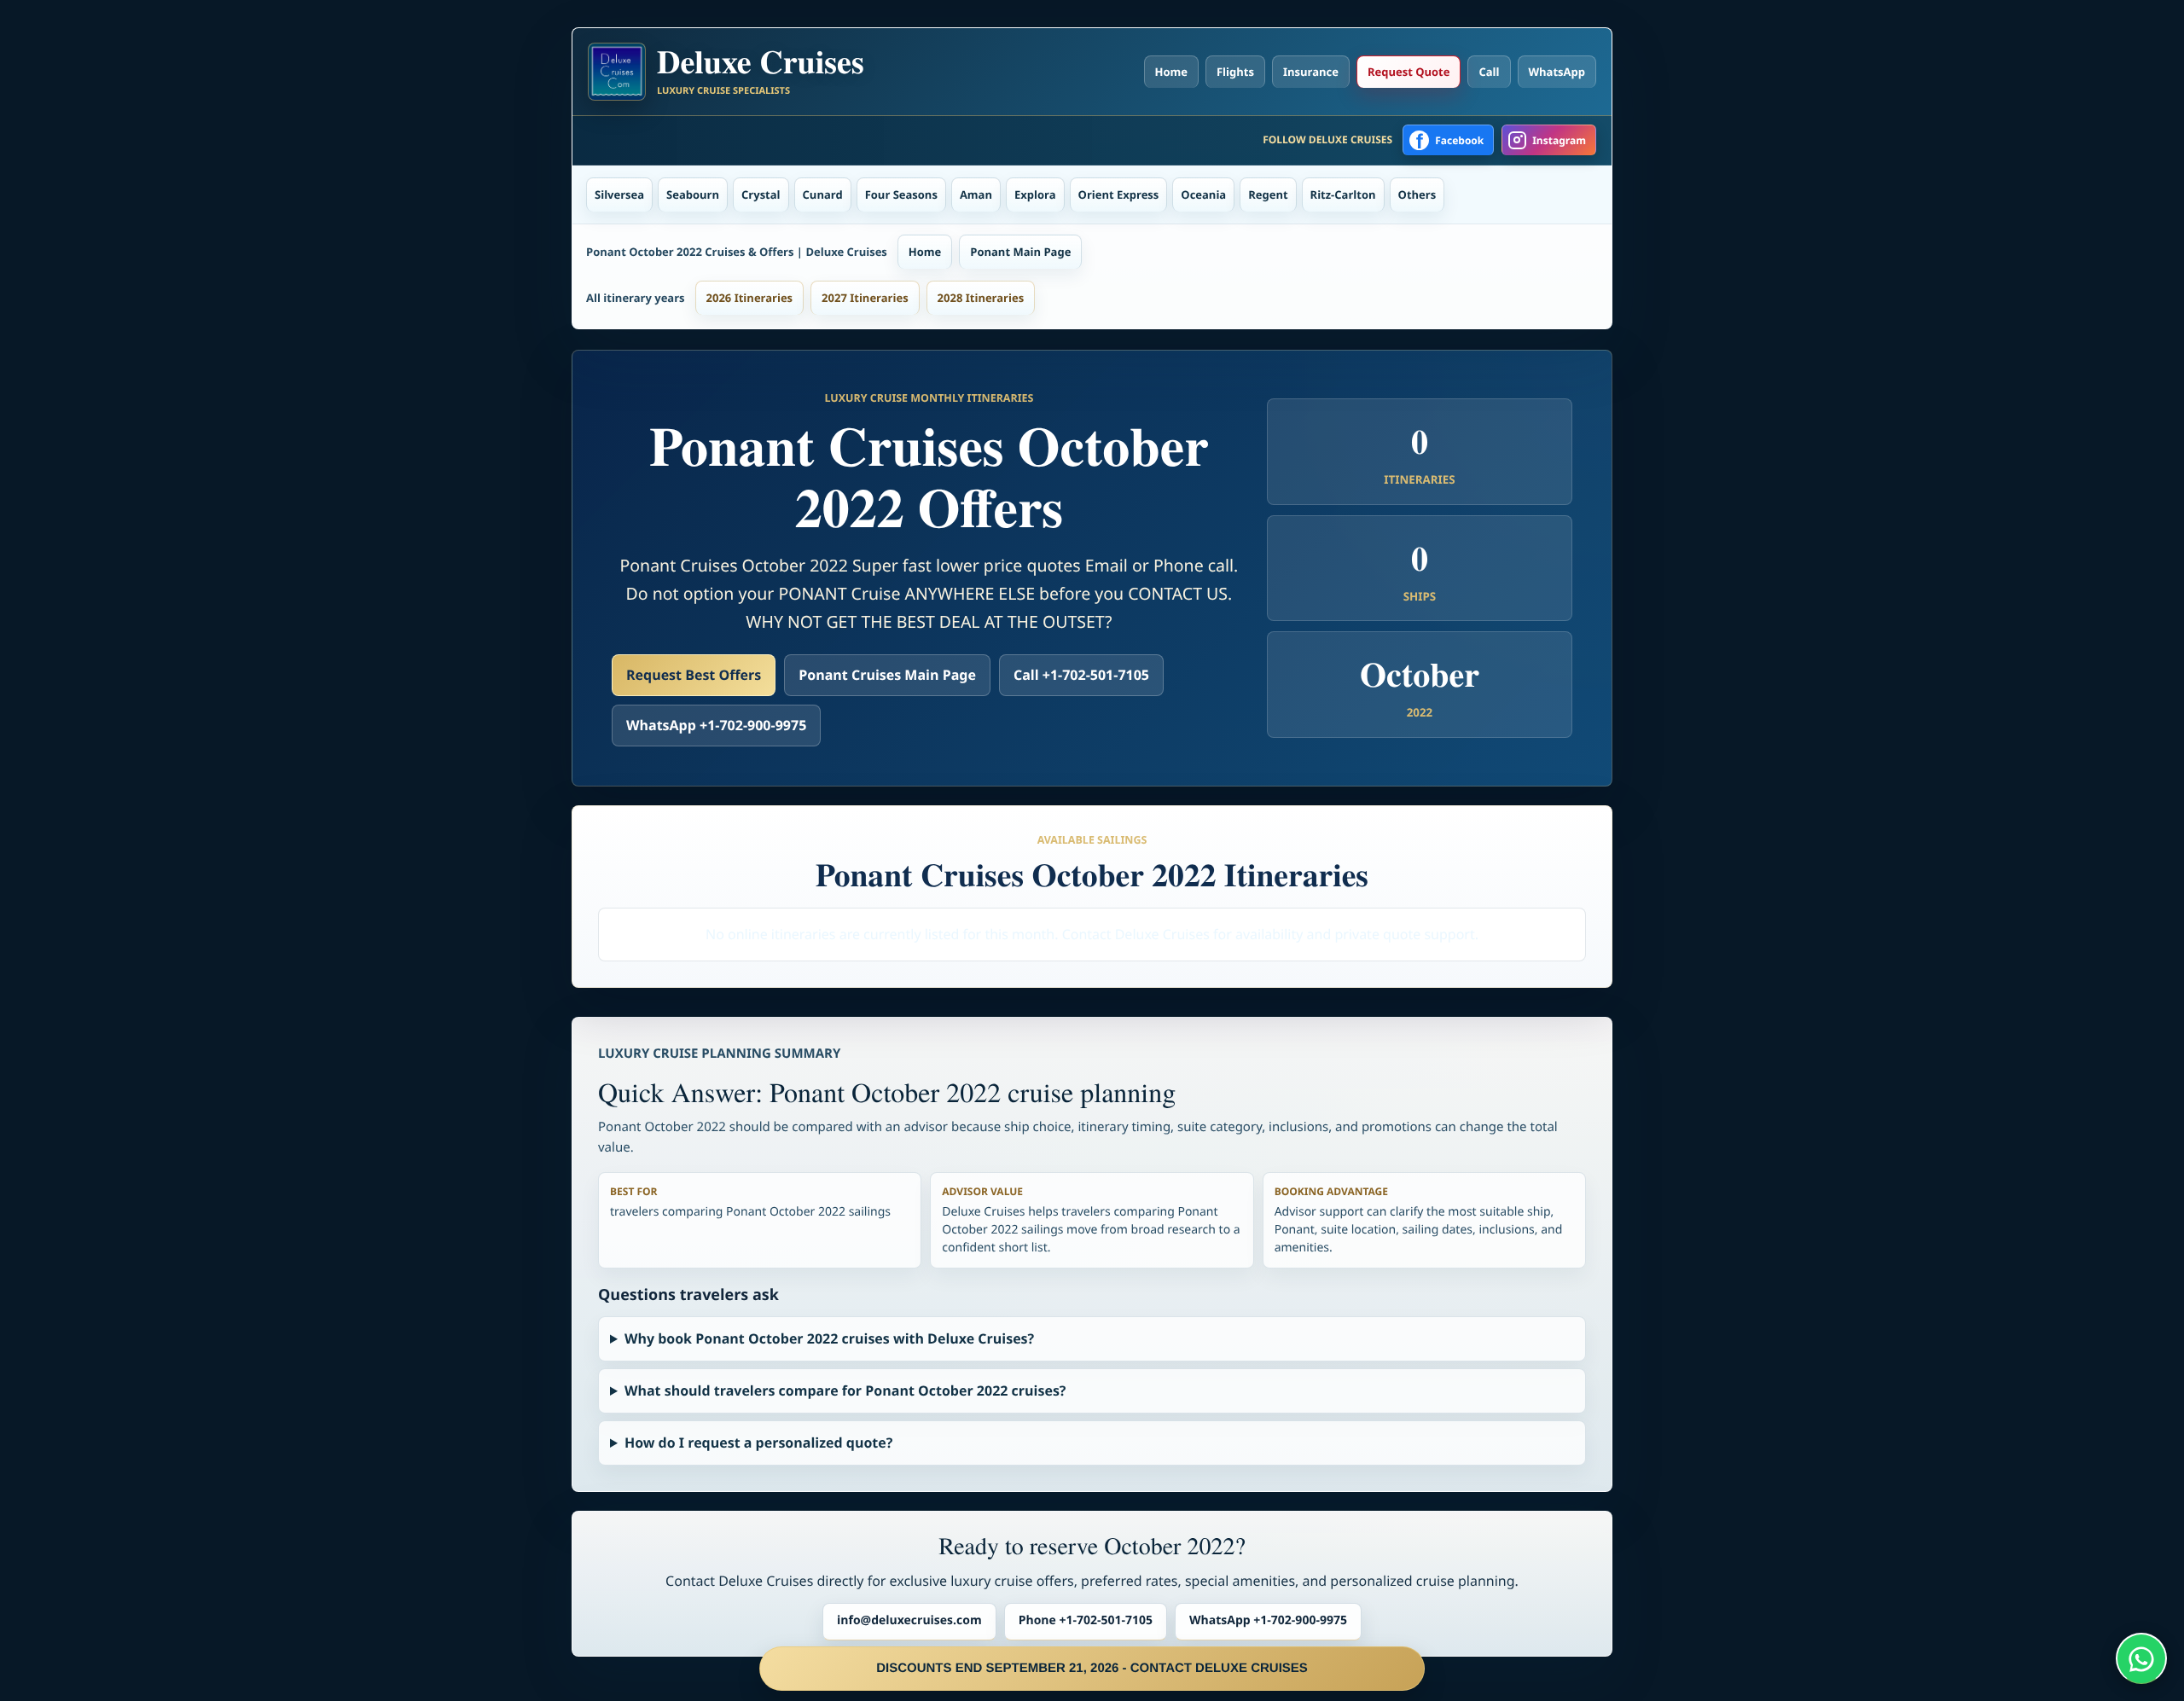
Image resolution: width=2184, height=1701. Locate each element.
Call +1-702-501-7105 (1081, 675)
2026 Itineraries (750, 298)
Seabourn (693, 194)
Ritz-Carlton (1343, 194)
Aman (976, 194)
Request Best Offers (694, 675)
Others (1417, 194)
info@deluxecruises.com (909, 1620)
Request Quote (1409, 72)
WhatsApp (1557, 72)
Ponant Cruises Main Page (887, 675)
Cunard (823, 194)
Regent (1268, 194)
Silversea (619, 194)
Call (1489, 72)
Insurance (1311, 72)
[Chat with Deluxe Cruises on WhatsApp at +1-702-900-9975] (2141, 1658)
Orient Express (1119, 194)
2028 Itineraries (981, 298)
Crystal (761, 194)
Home (1171, 72)
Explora (1035, 194)
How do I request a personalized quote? (758, 1443)
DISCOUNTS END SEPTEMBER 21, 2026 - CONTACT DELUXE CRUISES (1092, 1668)
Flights (1235, 72)
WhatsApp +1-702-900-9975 (716, 725)
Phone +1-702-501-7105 (1086, 1620)
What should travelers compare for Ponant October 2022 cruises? (845, 1390)
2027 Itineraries (865, 298)
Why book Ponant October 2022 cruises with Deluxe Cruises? (829, 1338)
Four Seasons (901, 194)
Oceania (1203, 194)
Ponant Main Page (1020, 252)
